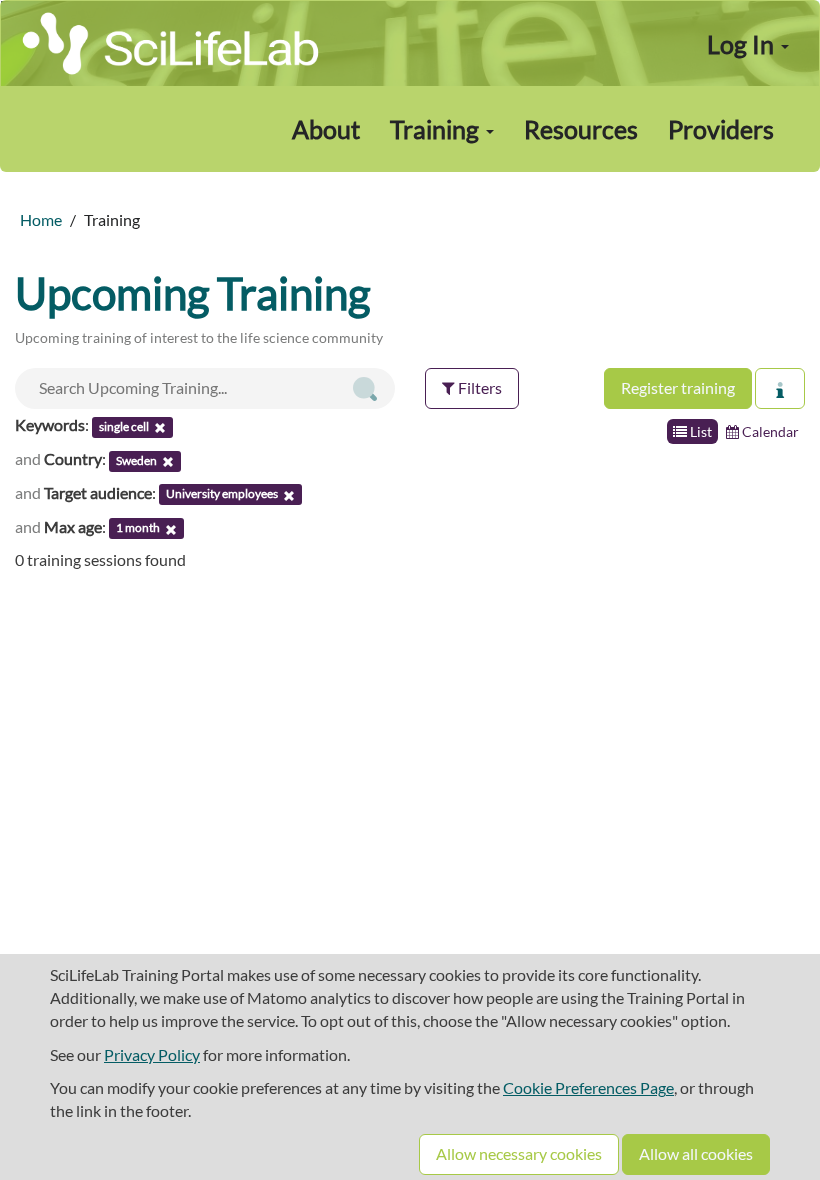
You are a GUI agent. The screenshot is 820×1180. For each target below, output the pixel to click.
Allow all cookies (696, 1153)
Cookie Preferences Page (588, 1087)
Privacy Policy (152, 1054)
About (326, 129)
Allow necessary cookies (519, 1153)
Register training (678, 387)
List (699, 431)
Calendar (769, 431)
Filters (478, 387)
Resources (581, 129)
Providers (721, 129)
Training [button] (437, 129)
